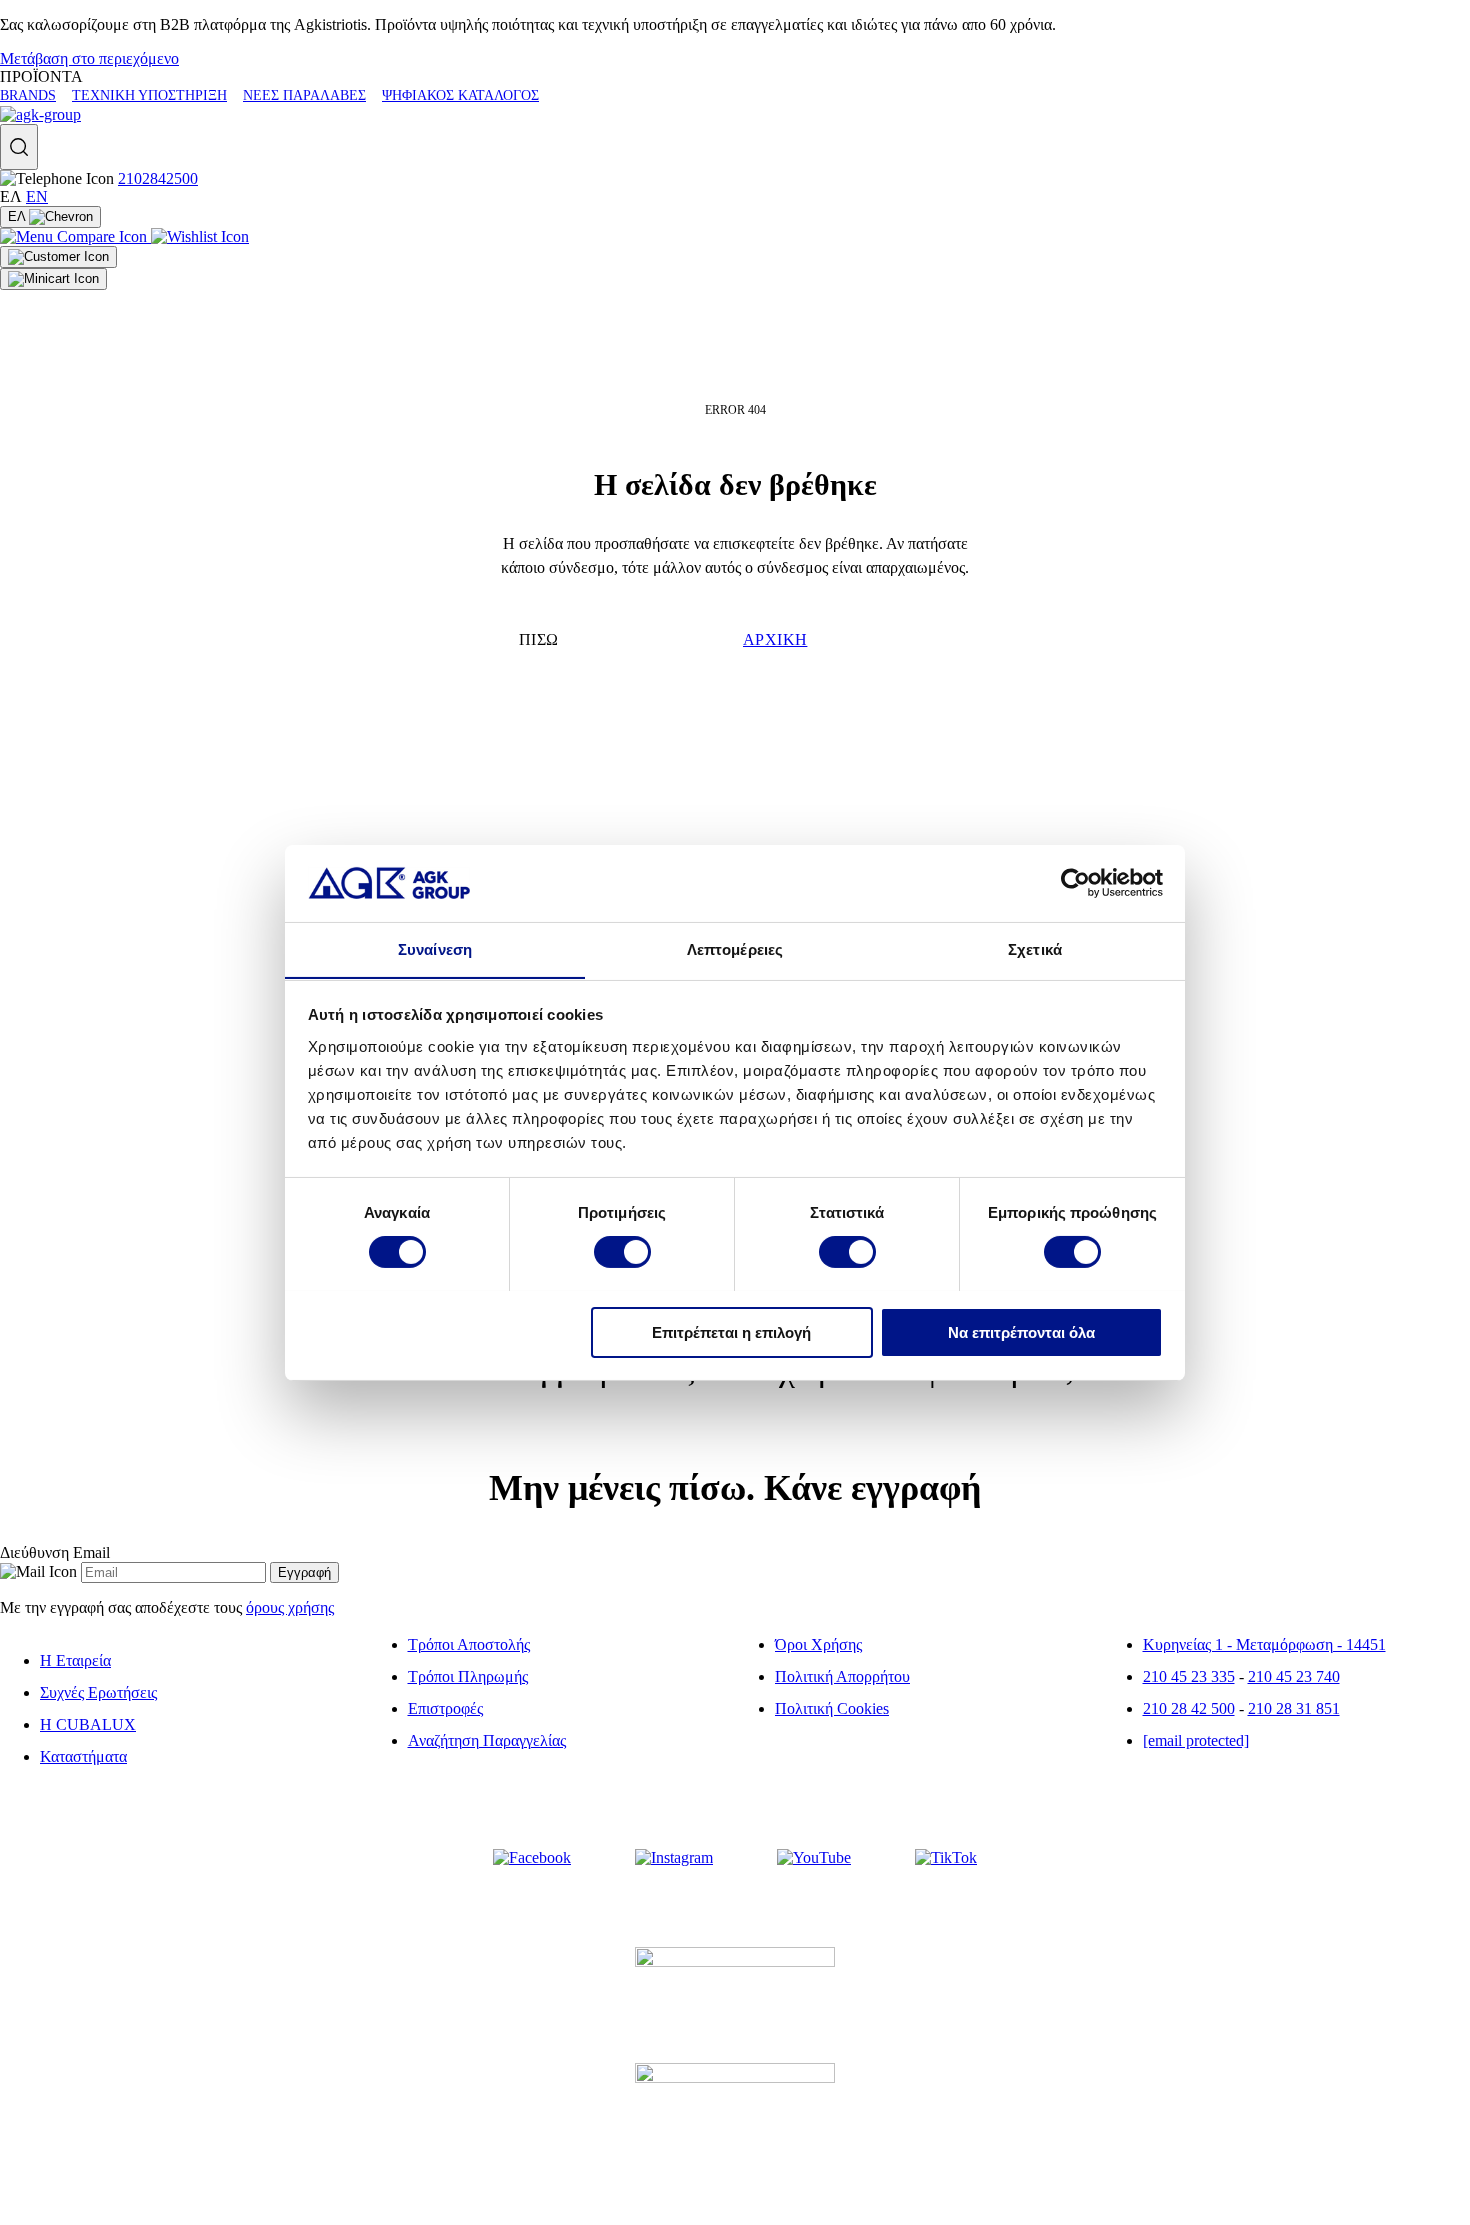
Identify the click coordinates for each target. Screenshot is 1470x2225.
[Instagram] (674, 1858)
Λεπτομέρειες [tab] (735, 948)
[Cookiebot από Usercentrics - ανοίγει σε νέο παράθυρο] (1075, 883)
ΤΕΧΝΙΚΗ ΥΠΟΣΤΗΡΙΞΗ (149, 95)
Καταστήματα (83, 1756)
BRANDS (28, 95)
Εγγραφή (304, 1572)
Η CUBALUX (88, 1724)
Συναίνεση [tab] (435, 948)
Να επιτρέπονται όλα (1021, 1331)
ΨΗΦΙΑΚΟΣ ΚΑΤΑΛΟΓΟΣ (460, 95)
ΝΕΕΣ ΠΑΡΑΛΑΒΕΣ (304, 95)
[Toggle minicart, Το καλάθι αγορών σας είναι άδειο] (53, 279)
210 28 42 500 (1189, 1708)
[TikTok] (946, 1858)
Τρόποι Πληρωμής (468, 1676)
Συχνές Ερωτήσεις (98, 1692)
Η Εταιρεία (75, 1660)
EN (37, 196)
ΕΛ (18, 216)
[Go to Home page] (40, 114)
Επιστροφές (445, 1708)
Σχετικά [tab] (1035, 948)
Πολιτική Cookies (832, 1708)
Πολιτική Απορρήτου (842, 1676)
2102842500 (158, 178)
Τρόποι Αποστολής (469, 1644)
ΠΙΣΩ (539, 639)
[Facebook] (532, 1858)
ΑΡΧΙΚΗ (775, 639)
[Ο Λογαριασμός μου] (58, 257)
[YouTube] (814, 1858)
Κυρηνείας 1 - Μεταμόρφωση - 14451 (1264, 1644)
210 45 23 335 (1189, 1676)
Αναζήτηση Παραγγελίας (487, 1740)
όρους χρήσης (290, 1607)
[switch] (622, 1252)
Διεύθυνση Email (55, 1552)
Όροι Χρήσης (818, 1644)
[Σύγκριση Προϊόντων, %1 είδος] (75, 236)
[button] (19, 147)
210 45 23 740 (1294, 1676)
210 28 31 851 (1294, 1708)
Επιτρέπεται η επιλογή (731, 1331)
